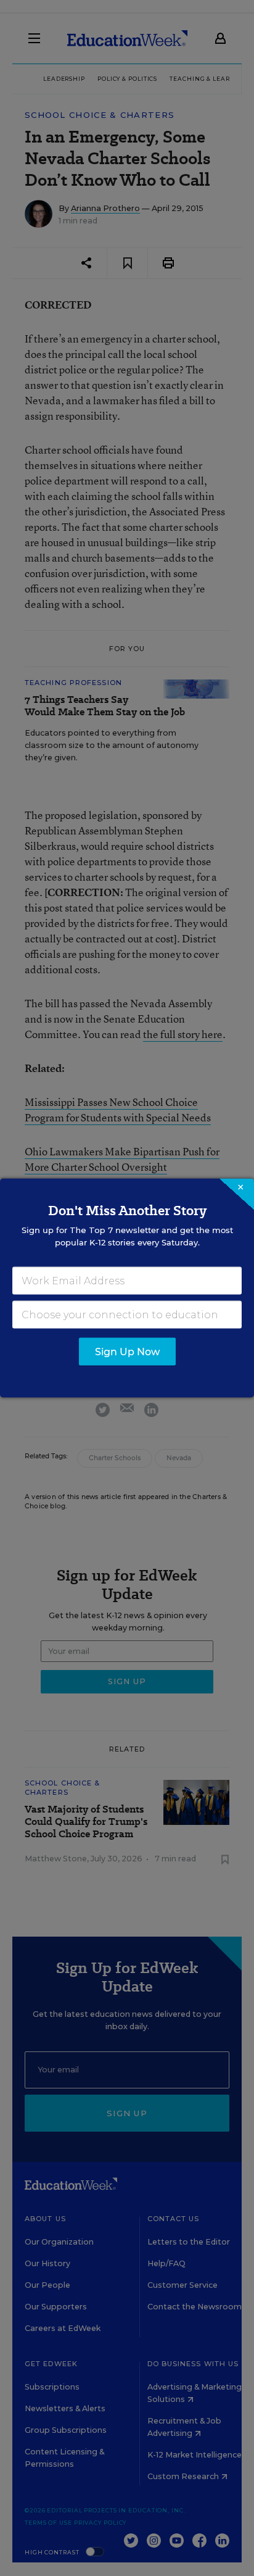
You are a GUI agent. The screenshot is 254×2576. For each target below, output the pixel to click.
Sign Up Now (127, 1352)
